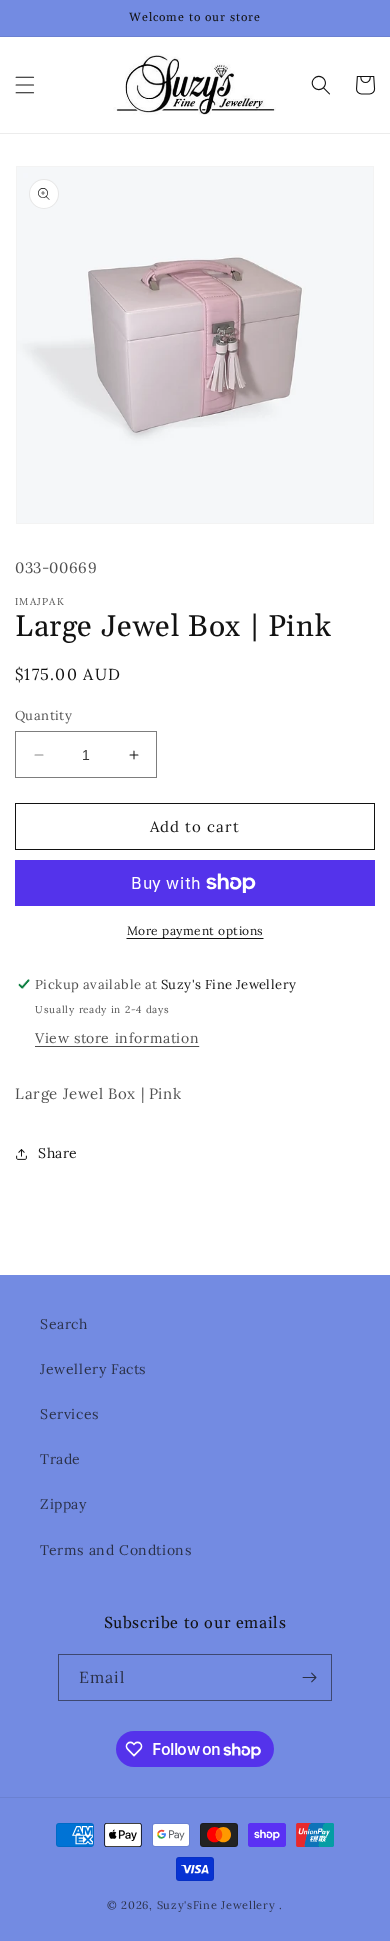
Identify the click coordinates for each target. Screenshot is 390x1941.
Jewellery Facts (93, 1369)
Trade (60, 1459)
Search (64, 1324)
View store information (117, 1038)
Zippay (63, 1504)
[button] (25, 85)
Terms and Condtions (115, 1550)
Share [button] (58, 1153)
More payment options (195, 930)
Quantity (43, 715)
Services (69, 1414)
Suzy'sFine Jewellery (216, 1905)
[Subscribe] (309, 1677)
